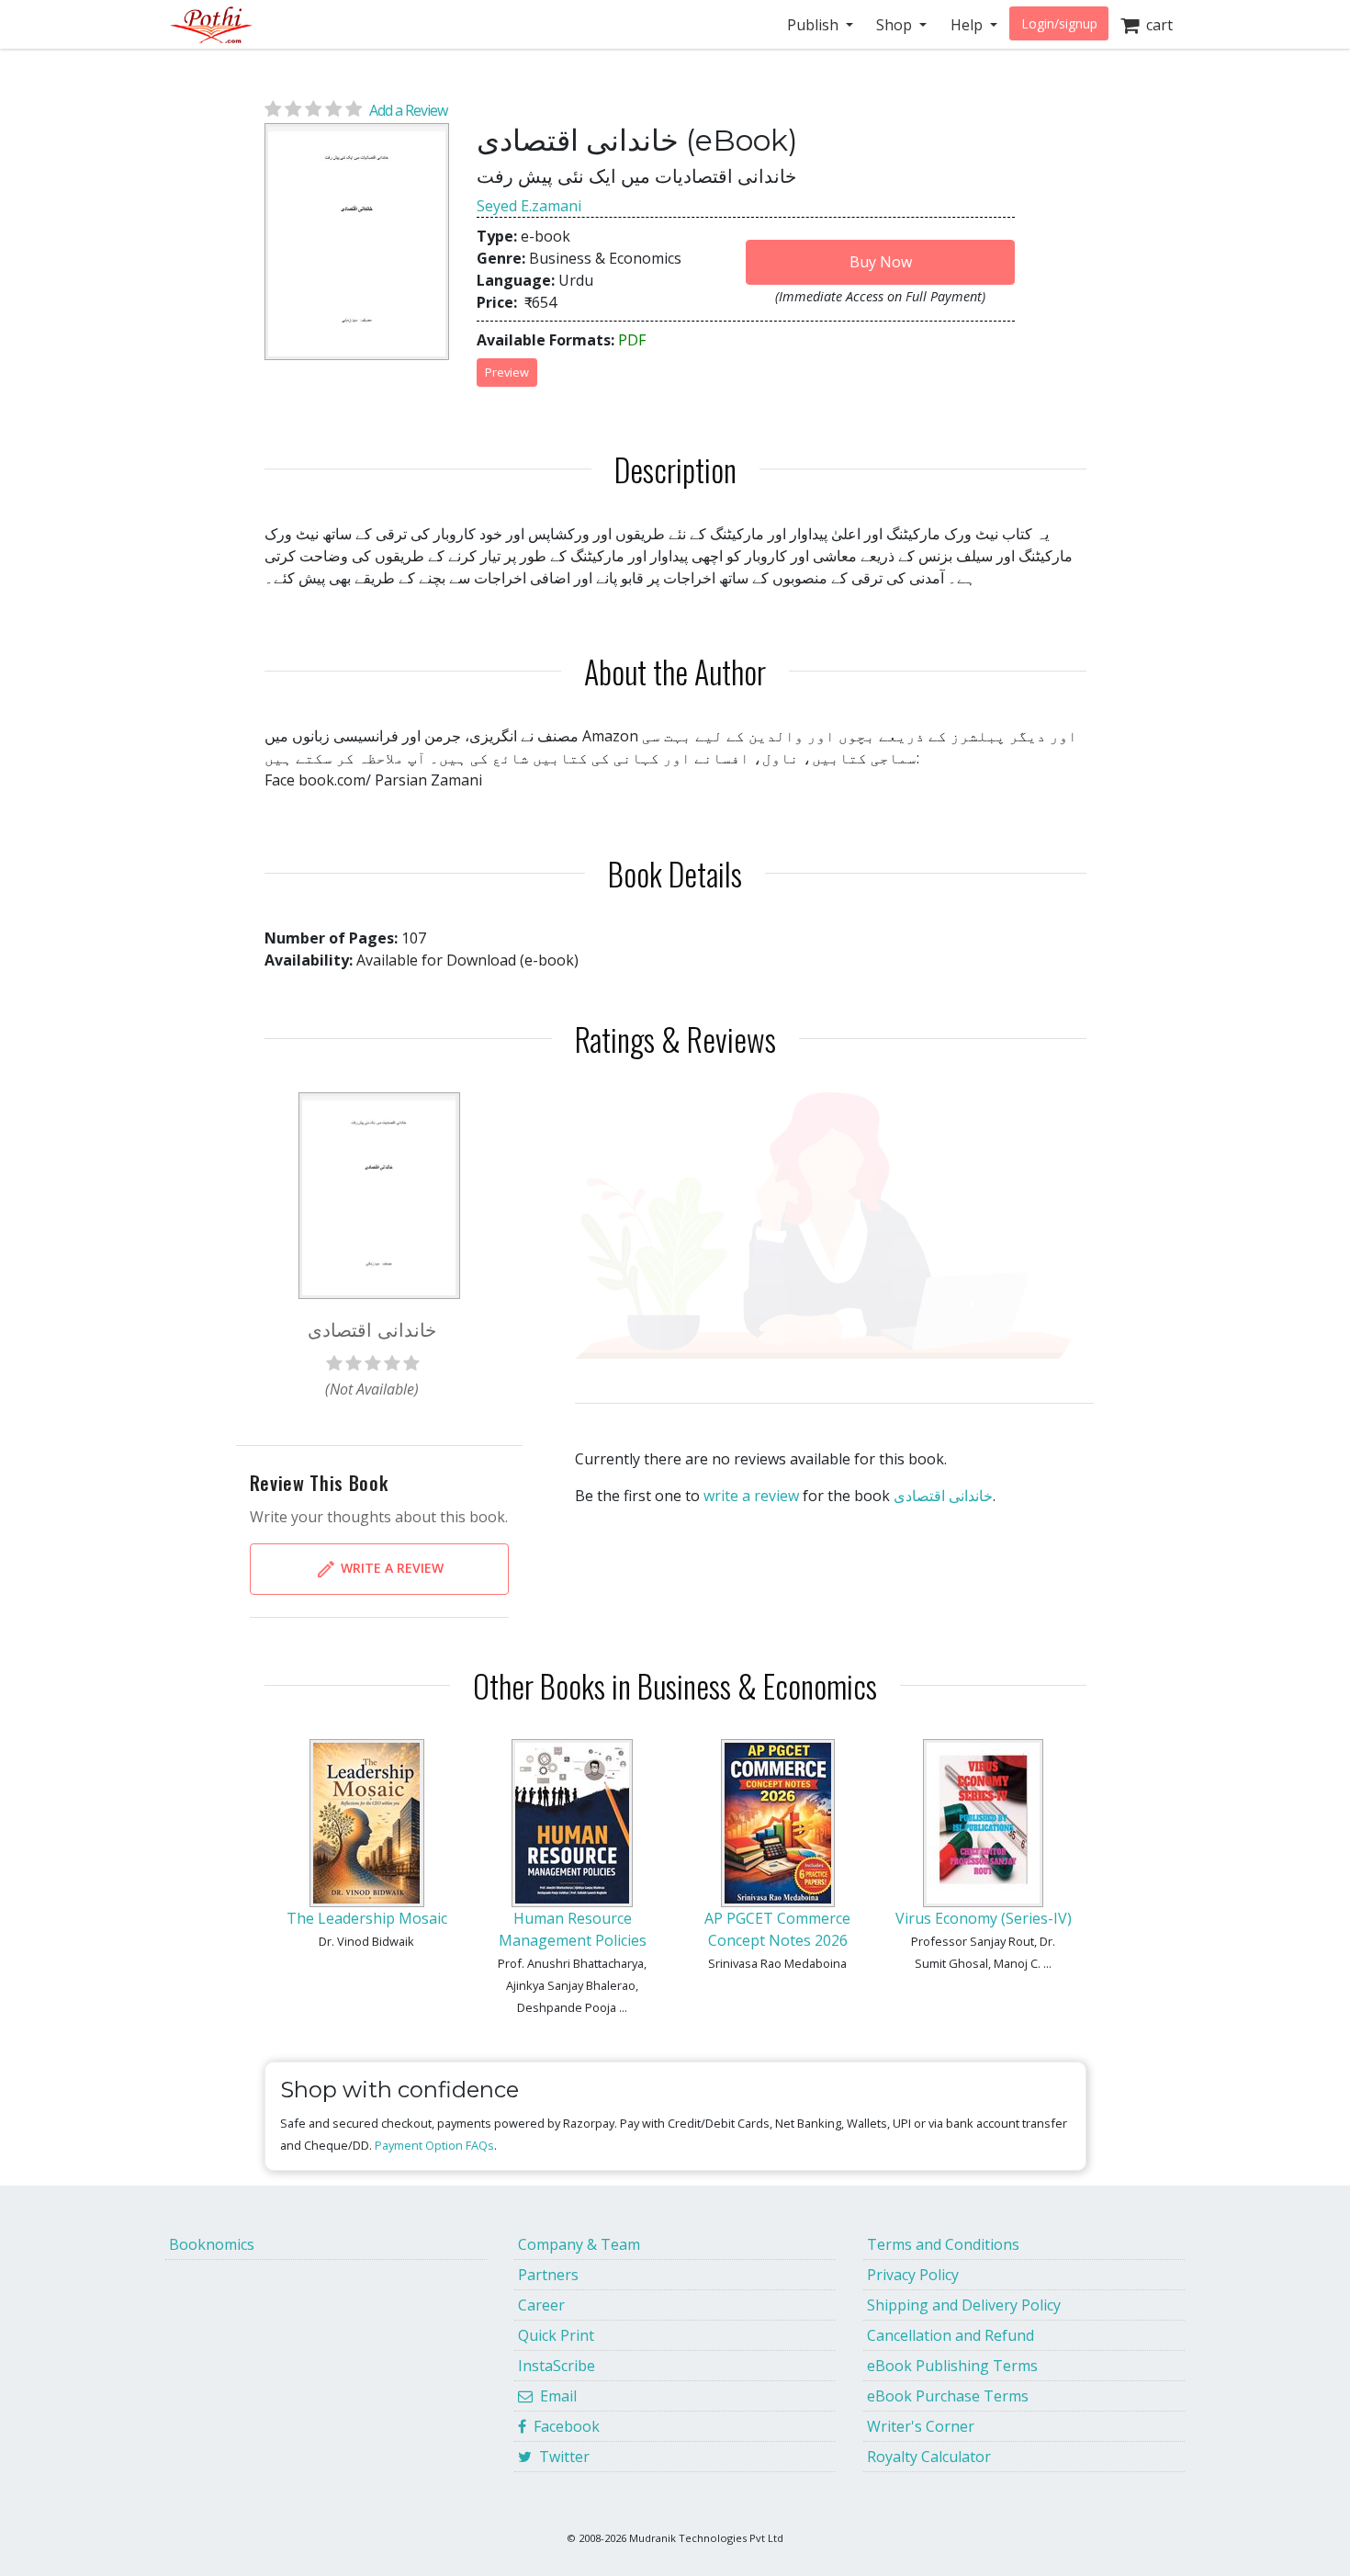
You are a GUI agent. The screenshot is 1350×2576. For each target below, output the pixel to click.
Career (541, 2305)
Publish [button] (815, 25)
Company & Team (579, 2244)
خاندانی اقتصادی (943, 1496)
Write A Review (390, 1567)
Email (555, 2396)
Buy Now (881, 262)
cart (1156, 25)
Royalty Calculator (929, 2457)
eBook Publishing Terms (952, 2366)
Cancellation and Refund (951, 2335)
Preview (507, 372)
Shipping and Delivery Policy (964, 2305)
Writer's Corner (921, 2426)
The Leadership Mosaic (367, 1918)
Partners (548, 2275)
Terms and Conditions (943, 2244)
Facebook (563, 2426)
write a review (751, 1496)
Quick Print (556, 2335)
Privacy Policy (913, 2275)
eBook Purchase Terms (948, 2396)
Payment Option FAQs (434, 2145)
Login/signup (1059, 23)
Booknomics (212, 2244)
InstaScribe (557, 2366)
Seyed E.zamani (529, 206)
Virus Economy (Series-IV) (984, 1918)
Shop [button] (896, 25)
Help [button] (968, 25)
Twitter (561, 2457)
